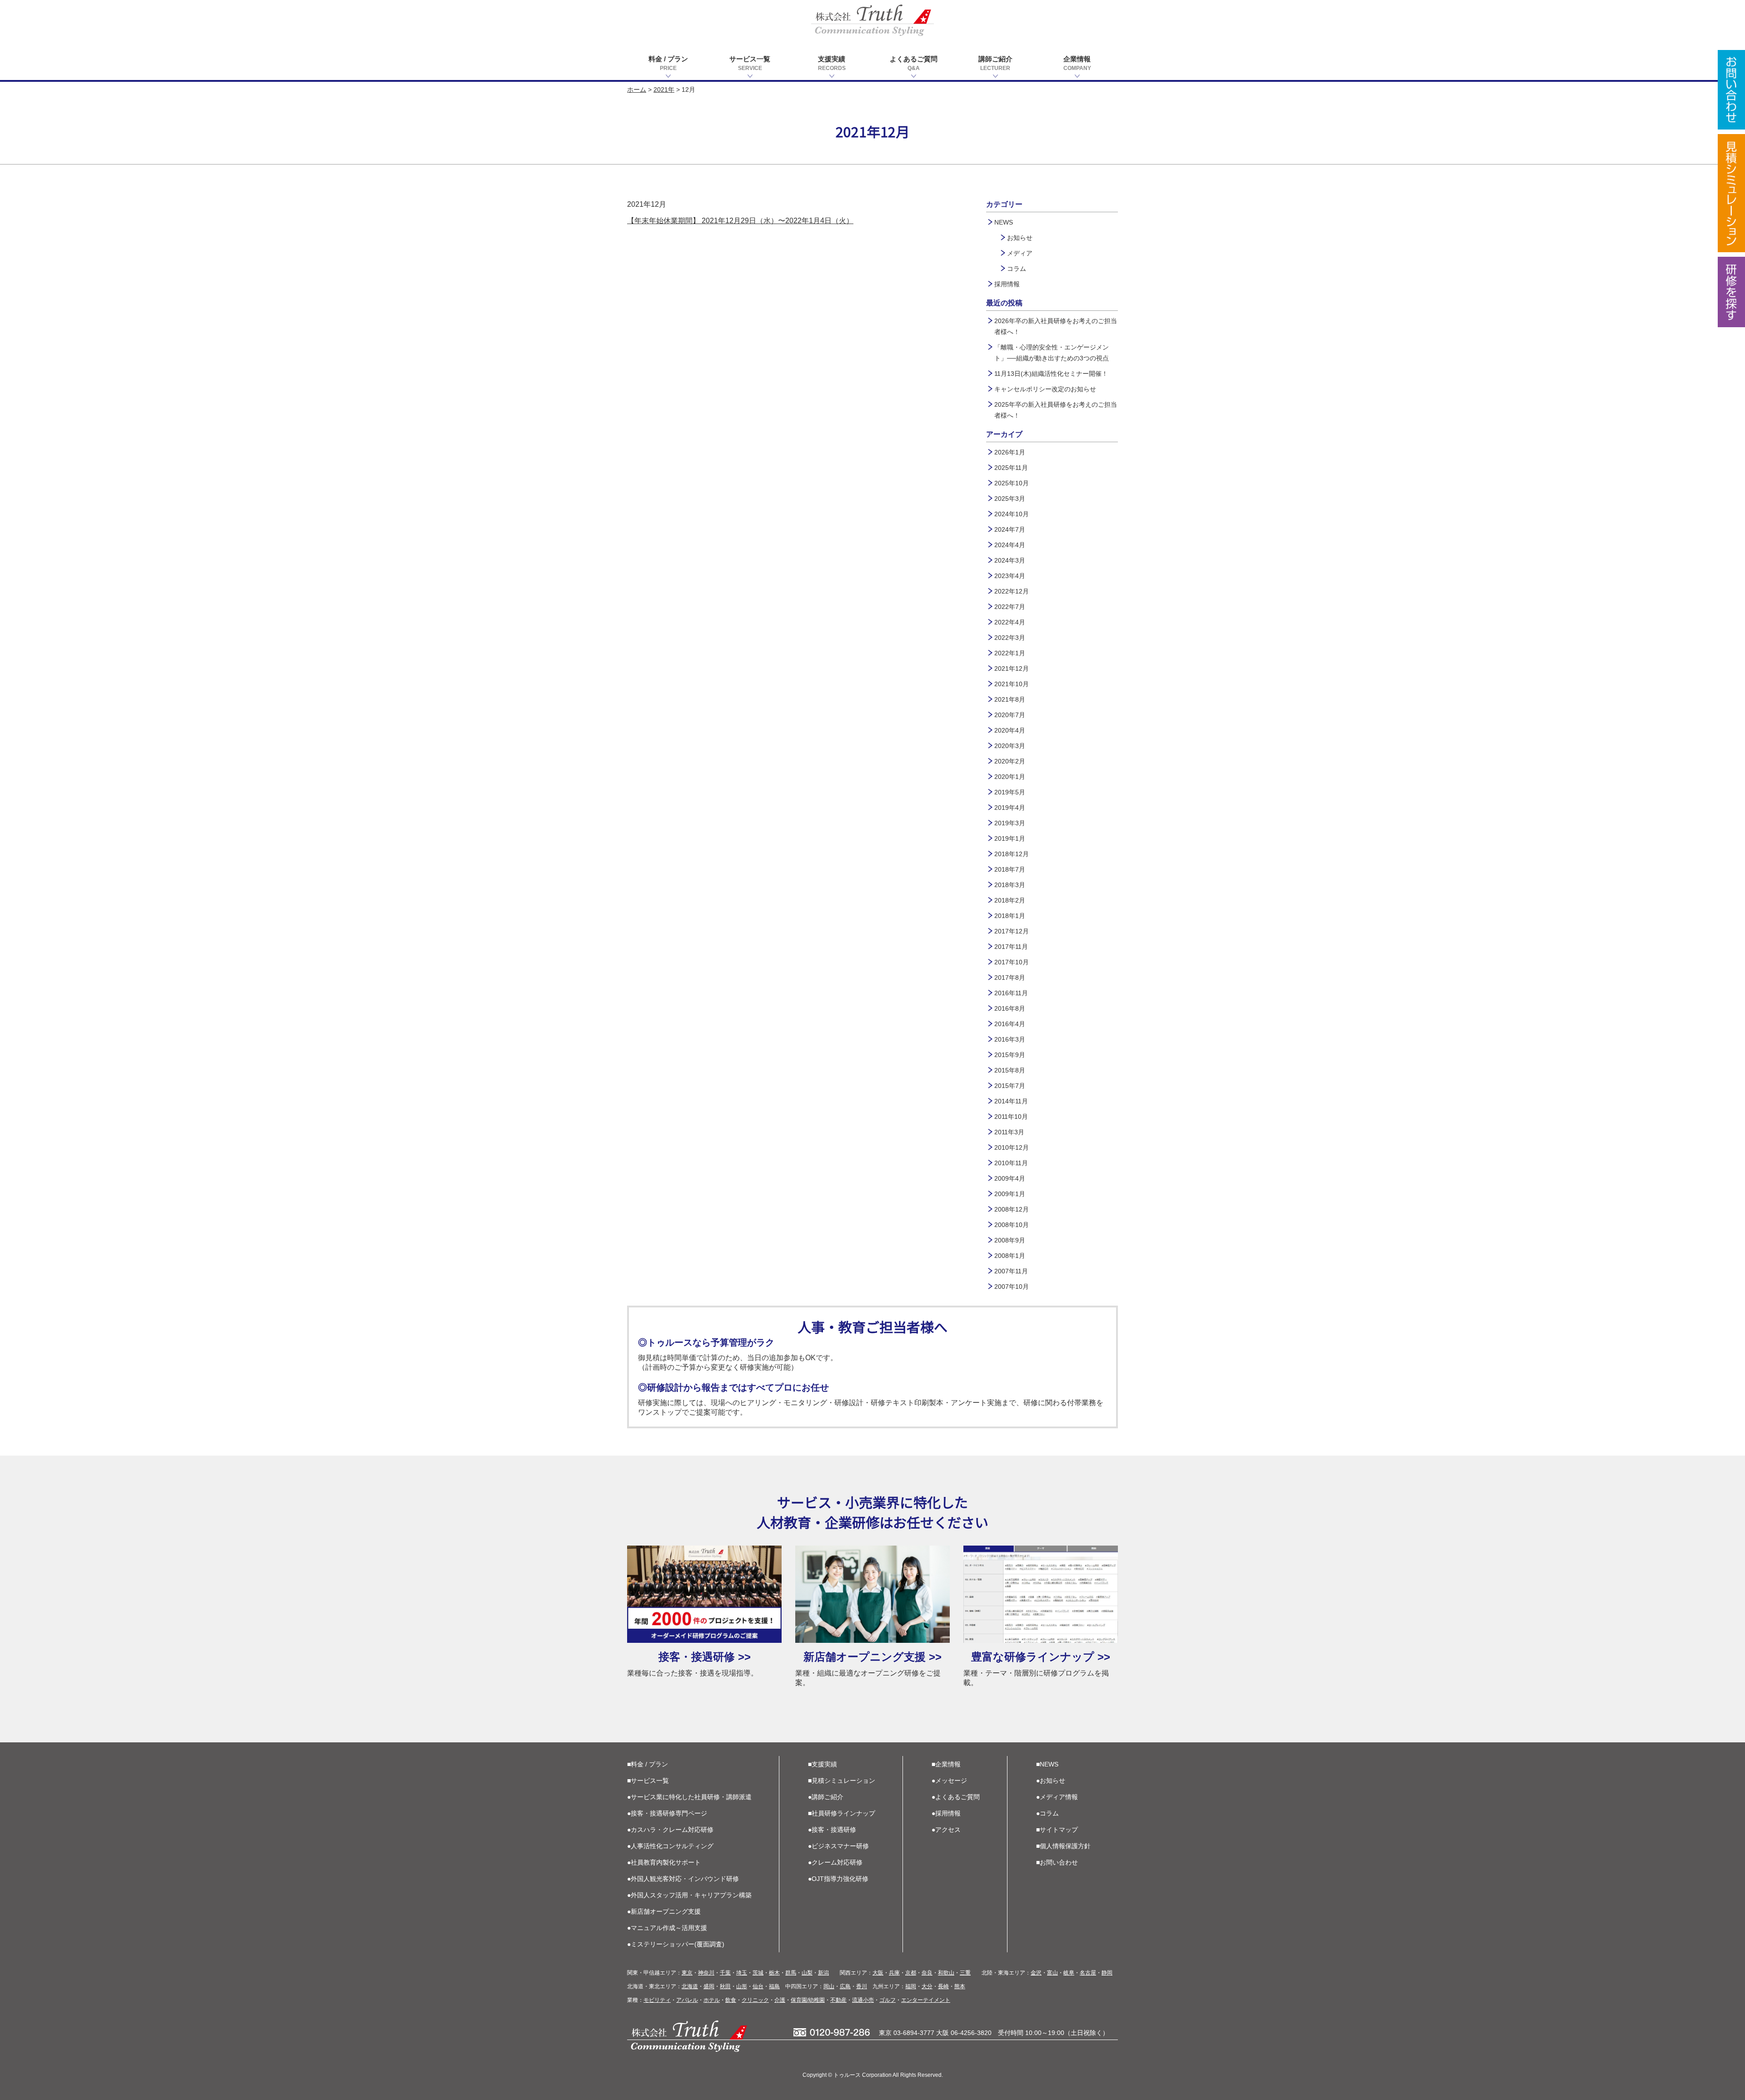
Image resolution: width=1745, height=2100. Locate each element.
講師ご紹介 (995, 63)
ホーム (637, 90)
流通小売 (863, 2000)
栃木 (774, 1973)
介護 (780, 2000)
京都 (911, 1973)
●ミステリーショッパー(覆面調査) (676, 1944)
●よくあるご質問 (956, 1797)
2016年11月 (1011, 993)
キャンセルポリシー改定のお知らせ (1045, 389)
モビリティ (657, 2000)
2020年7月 (1010, 715)
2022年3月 (1010, 638)
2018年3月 (1010, 885)
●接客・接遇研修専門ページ (667, 1813)
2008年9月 (1010, 1240)
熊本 (960, 1986)
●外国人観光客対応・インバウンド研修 (683, 1879)
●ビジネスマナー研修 (838, 1846)
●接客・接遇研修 (832, 1830)
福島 (774, 1986)
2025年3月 (1010, 499)
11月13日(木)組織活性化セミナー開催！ (1051, 374)
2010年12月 (1012, 1147)
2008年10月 (1012, 1225)
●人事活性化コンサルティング (670, 1846)
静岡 (1107, 1973)
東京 (687, 1973)
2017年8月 (1010, 978)
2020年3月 (1010, 746)
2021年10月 (1012, 684)
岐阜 (1069, 1973)
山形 (742, 1986)
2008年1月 (1010, 1256)
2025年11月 (1011, 468)
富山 (1052, 1973)
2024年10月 (1012, 514)
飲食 (731, 2000)
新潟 (823, 1973)
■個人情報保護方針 (1063, 1846)
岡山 (829, 1986)
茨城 (758, 1973)
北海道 (690, 1986)
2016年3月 (1010, 1039)
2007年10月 (1012, 1287)
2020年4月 (1010, 730)
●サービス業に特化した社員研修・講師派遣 (689, 1797)
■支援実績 (823, 1764)
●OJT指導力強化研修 (838, 1879)
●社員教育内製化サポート (664, 1862)
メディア (1020, 253)
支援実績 (832, 63)
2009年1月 (1010, 1194)
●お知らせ (1051, 1781)
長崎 (943, 1986)
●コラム (1047, 1813)
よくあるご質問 (914, 63)
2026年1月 (1010, 452)
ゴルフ (887, 2000)
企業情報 (1077, 63)
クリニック (755, 2000)
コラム (1017, 269)
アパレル (687, 2000)
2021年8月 (1010, 699)
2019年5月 (1010, 792)
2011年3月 (1009, 1132)
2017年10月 (1012, 962)
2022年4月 (1010, 622)
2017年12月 (1012, 931)
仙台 (758, 1986)
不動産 (838, 2000)
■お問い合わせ (1057, 1862)
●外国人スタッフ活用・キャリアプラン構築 (689, 1895)
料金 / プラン (668, 63)
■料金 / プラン (648, 1764)
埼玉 (742, 1973)
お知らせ (1020, 238)
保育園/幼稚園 (808, 2000)
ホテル (712, 2000)
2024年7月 (1010, 529)
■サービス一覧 (648, 1781)
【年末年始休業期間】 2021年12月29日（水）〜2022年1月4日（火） (740, 221)
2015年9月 (1010, 1055)
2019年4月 (1010, 808)
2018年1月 (1010, 916)
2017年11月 (1011, 947)
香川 (862, 1986)
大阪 (878, 1973)
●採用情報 (946, 1813)
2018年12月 (1012, 854)
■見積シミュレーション (842, 1781)
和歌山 (946, 1973)
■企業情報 (946, 1764)
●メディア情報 (1057, 1797)
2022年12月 (1012, 591)
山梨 (807, 1973)
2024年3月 (1010, 560)
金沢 (1036, 1973)
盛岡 (709, 1986)
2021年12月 (1012, 668)
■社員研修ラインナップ (842, 1813)
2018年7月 (1010, 869)
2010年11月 (1011, 1163)
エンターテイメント (926, 2000)
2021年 (664, 90)
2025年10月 (1012, 483)
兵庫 (894, 1973)
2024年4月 (1010, 545)
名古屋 (1088, 1973)
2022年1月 (1010, 653)
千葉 (725, 1973)
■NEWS (1047, 1764)
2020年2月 (1010, 761)
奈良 (927, 1973)
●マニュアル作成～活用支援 (667, 1928)
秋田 (725, 1986)
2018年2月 (1010, 900)
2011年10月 (1011, 1117)
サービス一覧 (750, 63)
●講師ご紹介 (826, 1797)
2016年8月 (1010, 1008)
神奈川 (706, 1973)
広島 (845, 1986)
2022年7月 (1010, 607)
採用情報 (1007, 284)
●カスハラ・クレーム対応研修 (670, 1830)
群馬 (791, 1973)
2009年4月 (1010, 1178)
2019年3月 (1010, 823)
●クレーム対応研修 (835, 1862)
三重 (965, 1973)
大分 (927, 1986)
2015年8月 (1010, 1070)
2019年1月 (1010, 838)
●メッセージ (949, 1781)
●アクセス (946, 1830)
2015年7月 (1010, 1086)
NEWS (1004, 222)
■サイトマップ (1057, 1830)
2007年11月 (1011, 1271)
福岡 (911, 1986)
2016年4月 (1010, 1024)
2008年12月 (1012, 1209)
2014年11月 (1011, 1101)
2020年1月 (1010, 777)
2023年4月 (1010, 576)
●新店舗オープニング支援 (664, 1911)
